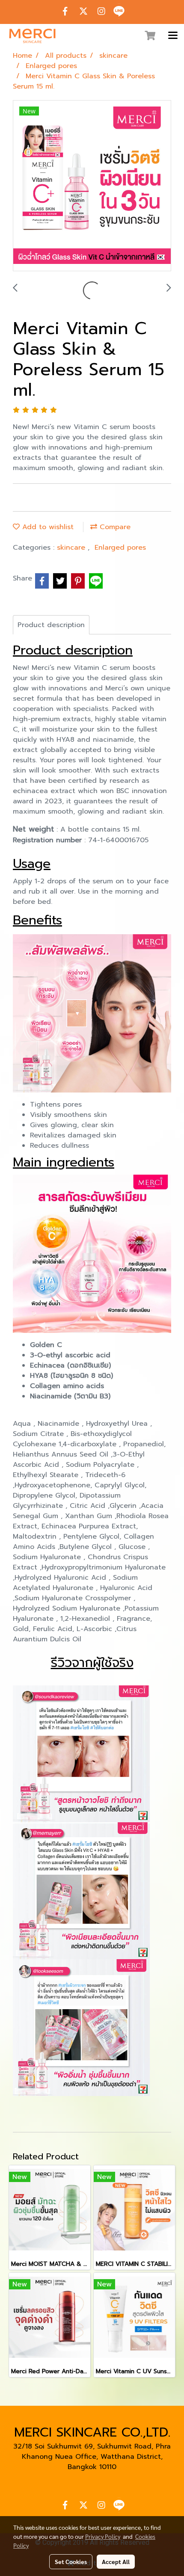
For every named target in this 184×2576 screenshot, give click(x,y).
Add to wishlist (47, 527)
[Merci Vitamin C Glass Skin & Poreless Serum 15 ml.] (92, 186)
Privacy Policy (103, 2536)
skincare (72, 548)
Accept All (116, 2561)
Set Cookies (71, 2561)
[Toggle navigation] (173, 36)
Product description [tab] (51, 625)
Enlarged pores (120, 548)
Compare (114, 527)
